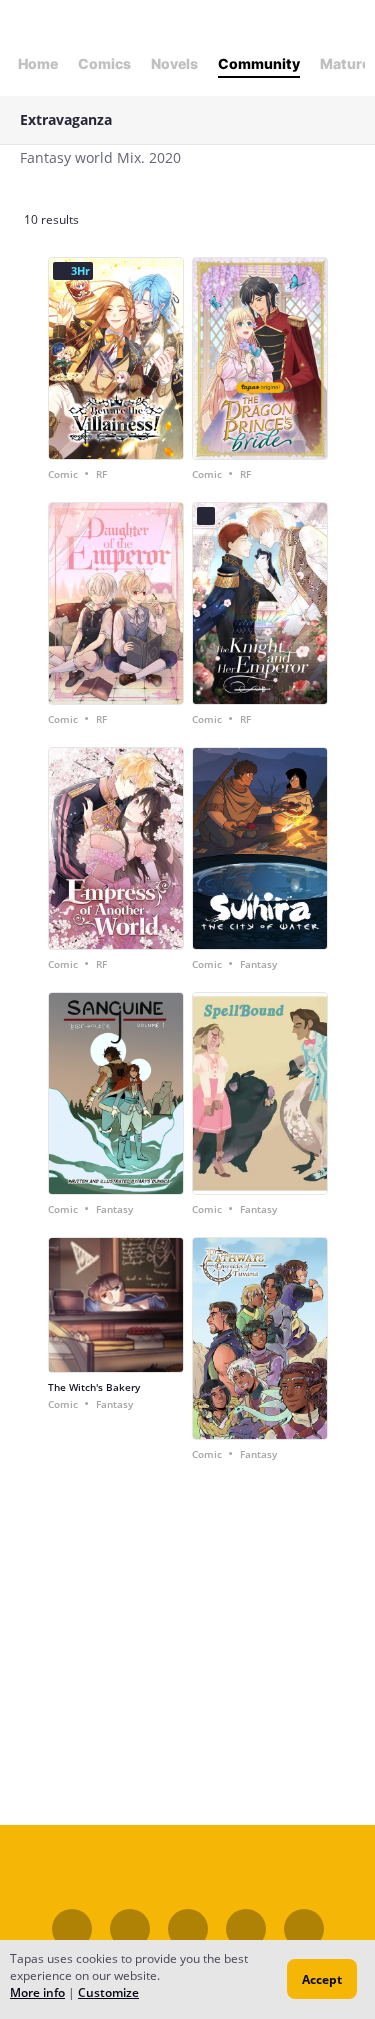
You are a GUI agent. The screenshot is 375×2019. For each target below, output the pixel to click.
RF (101, 474)
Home (38, 63)
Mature (345, 63)
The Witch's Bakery (94, 1387)
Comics (104, 63)
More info (37, 1992)
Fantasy (258, 964)
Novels (174, 63)
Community (259, 63)
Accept (322, 1979)
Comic (63, 474)
